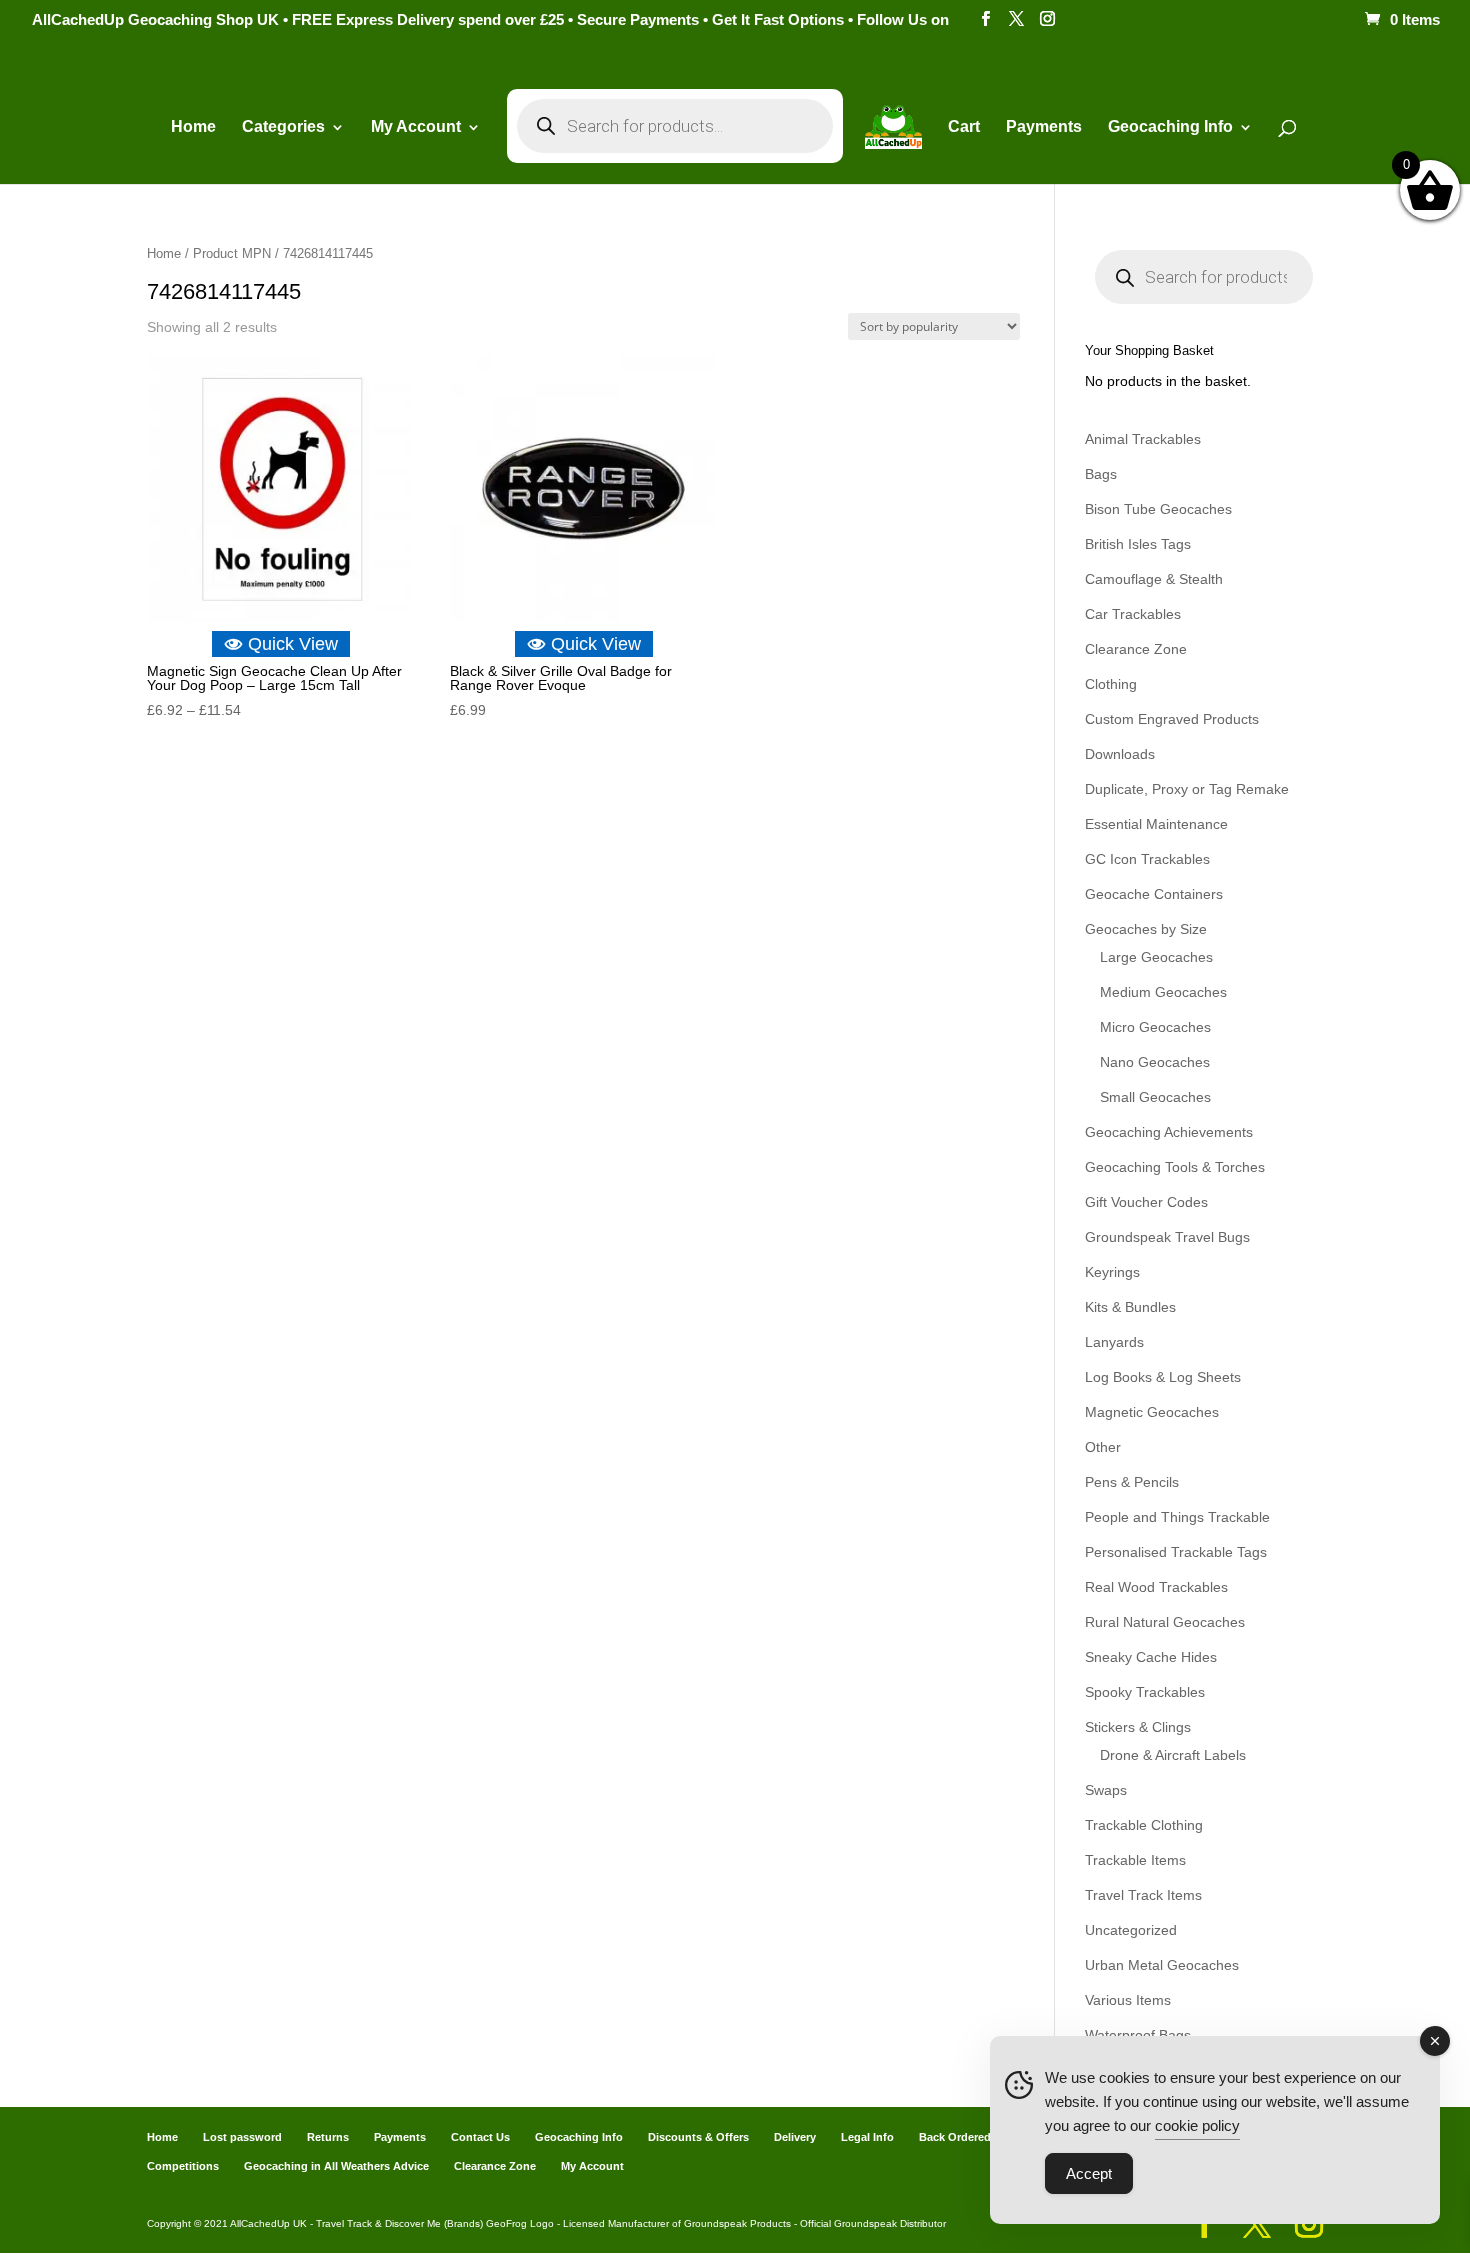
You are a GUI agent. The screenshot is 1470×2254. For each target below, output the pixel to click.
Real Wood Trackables (1156, 1587)
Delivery (795, 2137)
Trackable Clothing (1144, 1825)
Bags (1101, 474)
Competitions (183, 2166)
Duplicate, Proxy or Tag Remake (1187, 789)
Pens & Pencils (1132, 1482)
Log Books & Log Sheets (1163, 1377)
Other (1103, 1447)
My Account (416, 127)
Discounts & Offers (698, 2137)
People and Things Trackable (1177, 1517)
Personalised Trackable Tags (1176, 1552)
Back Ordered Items (971, 2137)
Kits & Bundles (1130, 1307)
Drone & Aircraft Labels (1173, 1755)
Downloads (1120, 754)
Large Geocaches (1156, 957)
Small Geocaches (1155, 1097)
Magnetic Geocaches (1152, 1412)
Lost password (242, 2137)
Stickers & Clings (1138, 1727)
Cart (964, 127)
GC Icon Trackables (1147, 859)
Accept (1089, 2173)
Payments (1044, 127)
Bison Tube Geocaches (1158, 509)
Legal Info (867, 2137)
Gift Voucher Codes (1146, 1202)
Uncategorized (1131, 1930)
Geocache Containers (1154, 894)
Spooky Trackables (1145, 1692)
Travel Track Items (1143, 1895)
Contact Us (480, 2137)
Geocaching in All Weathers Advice (336, 2166)
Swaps (1106, 1790)
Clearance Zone (1136, 649)
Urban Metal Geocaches (1162, 1965)
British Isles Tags (1138, 544)
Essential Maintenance (1156, 824)
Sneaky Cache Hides (1151, 1657)
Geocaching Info (579, 2137)
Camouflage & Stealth (1154, 579)
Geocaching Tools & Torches (1175, 1167)
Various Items (1128, 2000)
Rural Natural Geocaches (1165, 1622)
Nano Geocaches (1155, 1062)
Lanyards (1114, 1342)
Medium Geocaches (1163, 992)
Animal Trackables (1143, 439)
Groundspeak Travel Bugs (1167, 1237)
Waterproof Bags (1138, 2035)
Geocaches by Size (1146, 929)
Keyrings (1112, 1272)
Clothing (1111, 684)
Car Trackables (1133, 614)
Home (193, 127)
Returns (328, 2137)
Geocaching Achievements (1169, 1132)
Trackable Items (1135, 1860)
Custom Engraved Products (1172, 719)
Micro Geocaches (1155, 1027)
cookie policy (1197, 2125)
